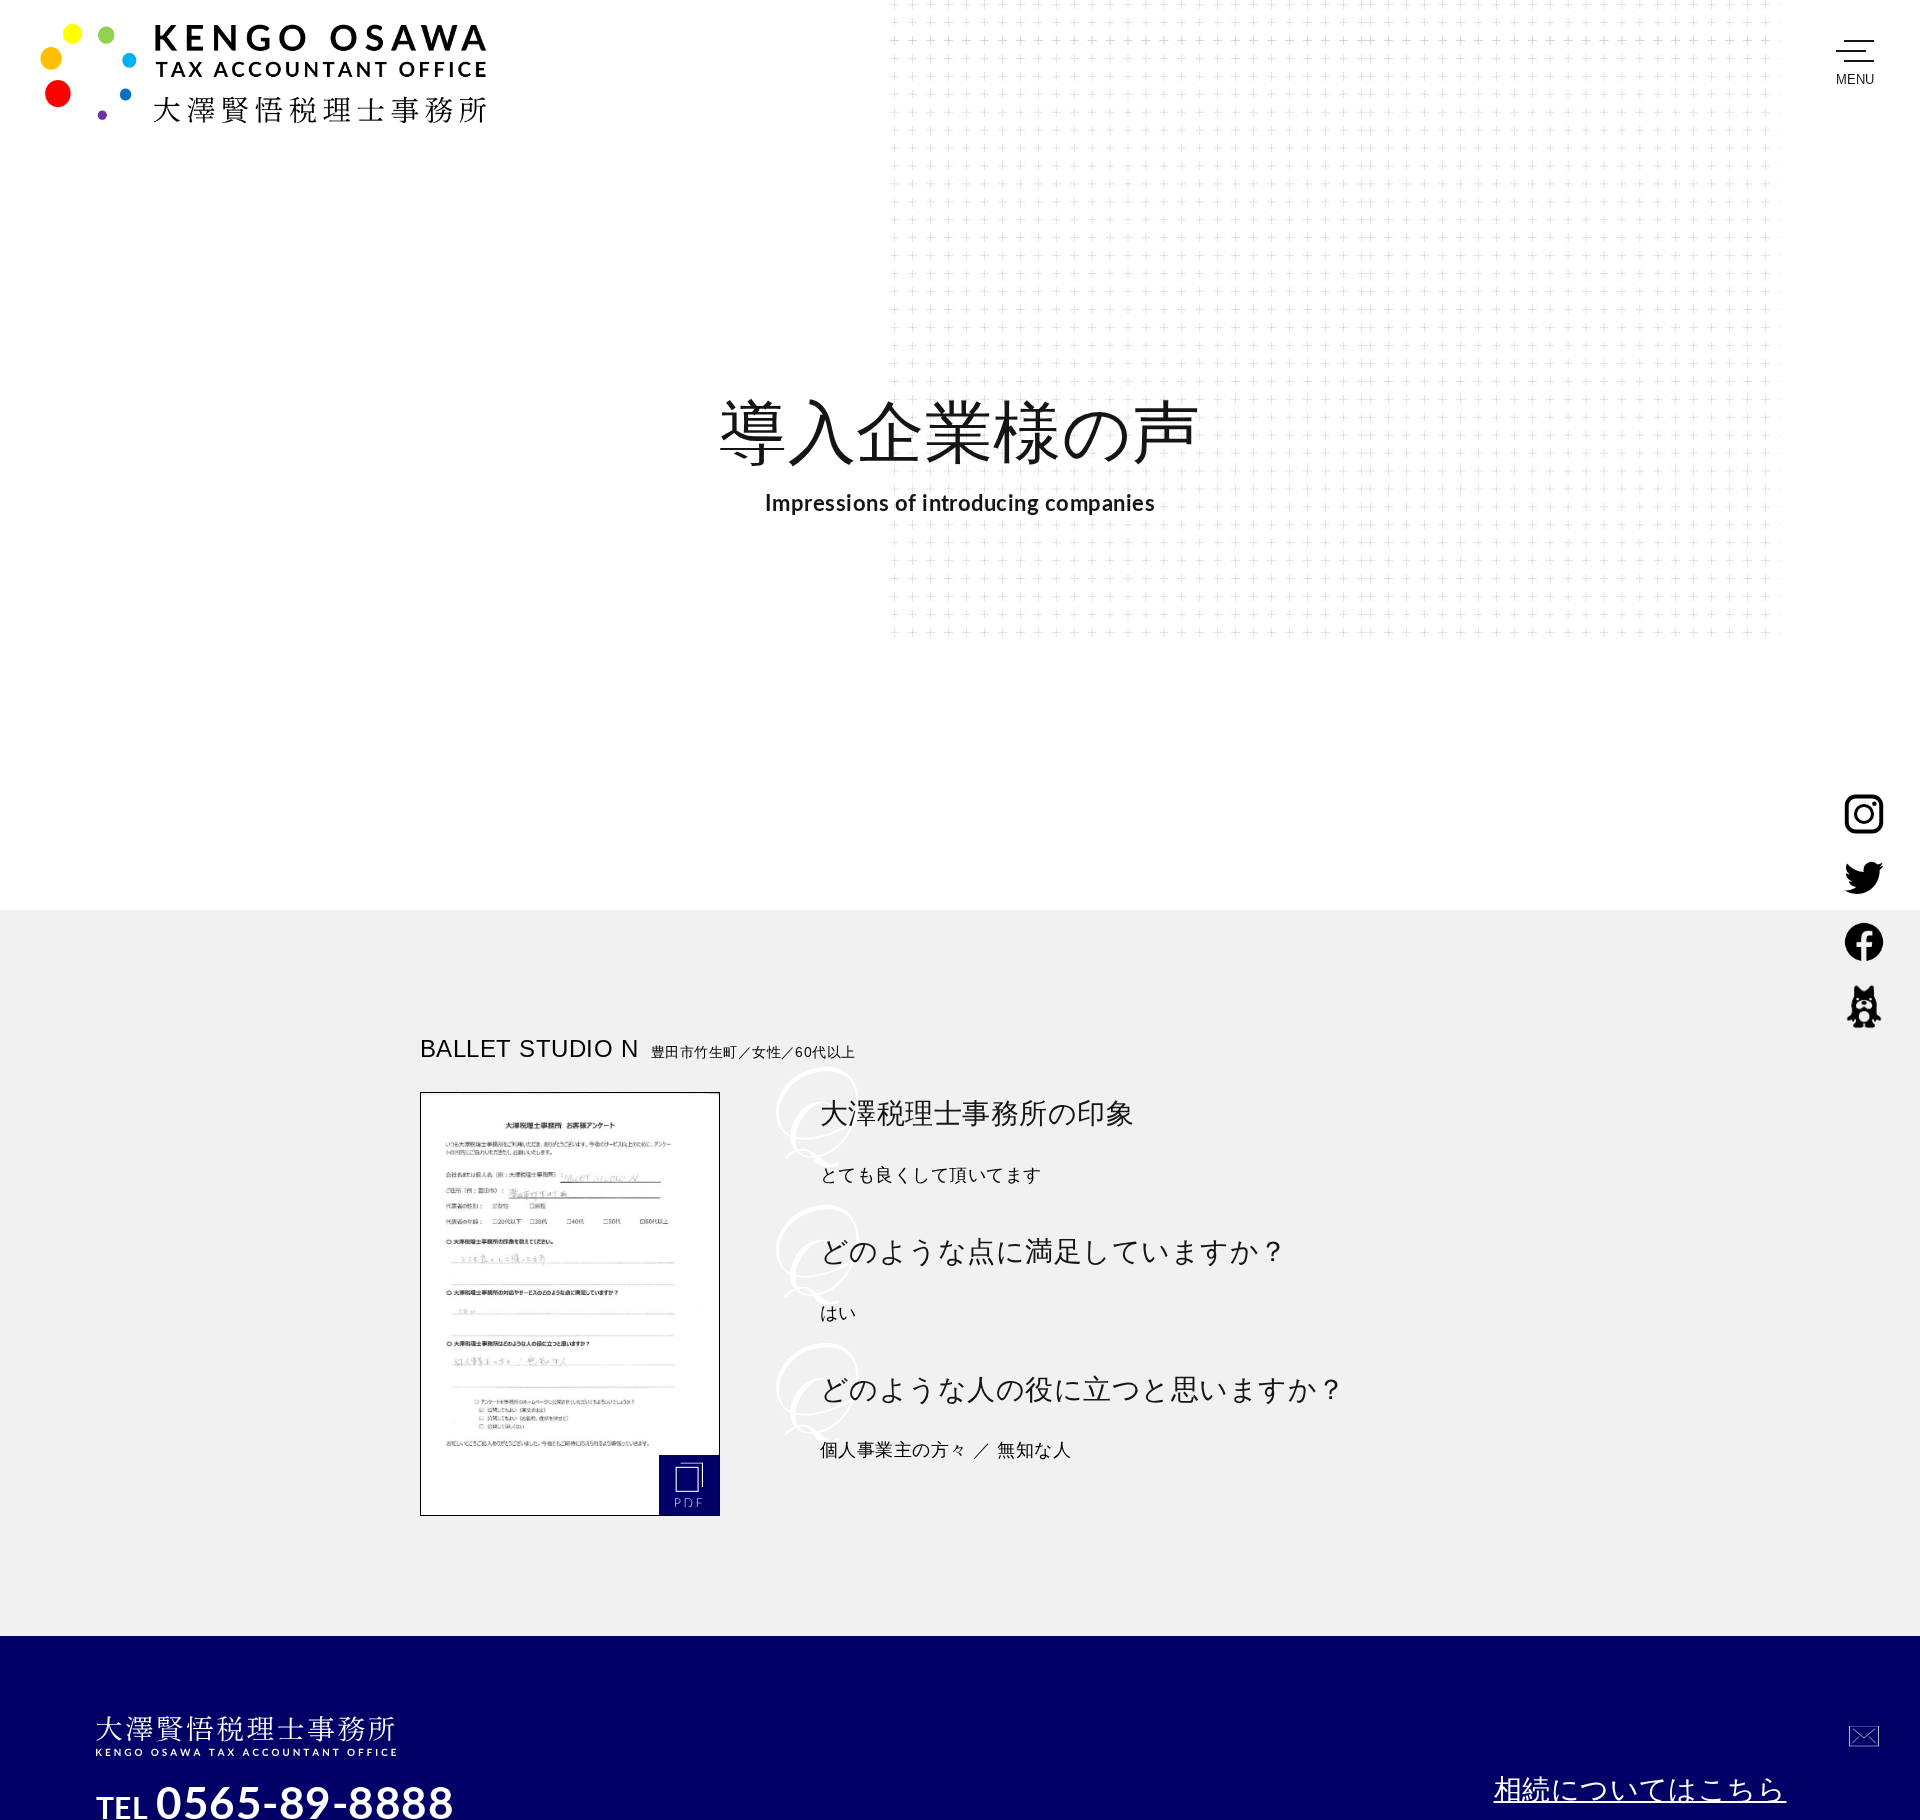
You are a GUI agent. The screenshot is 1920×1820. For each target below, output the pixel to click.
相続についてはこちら (1640, 1789)
